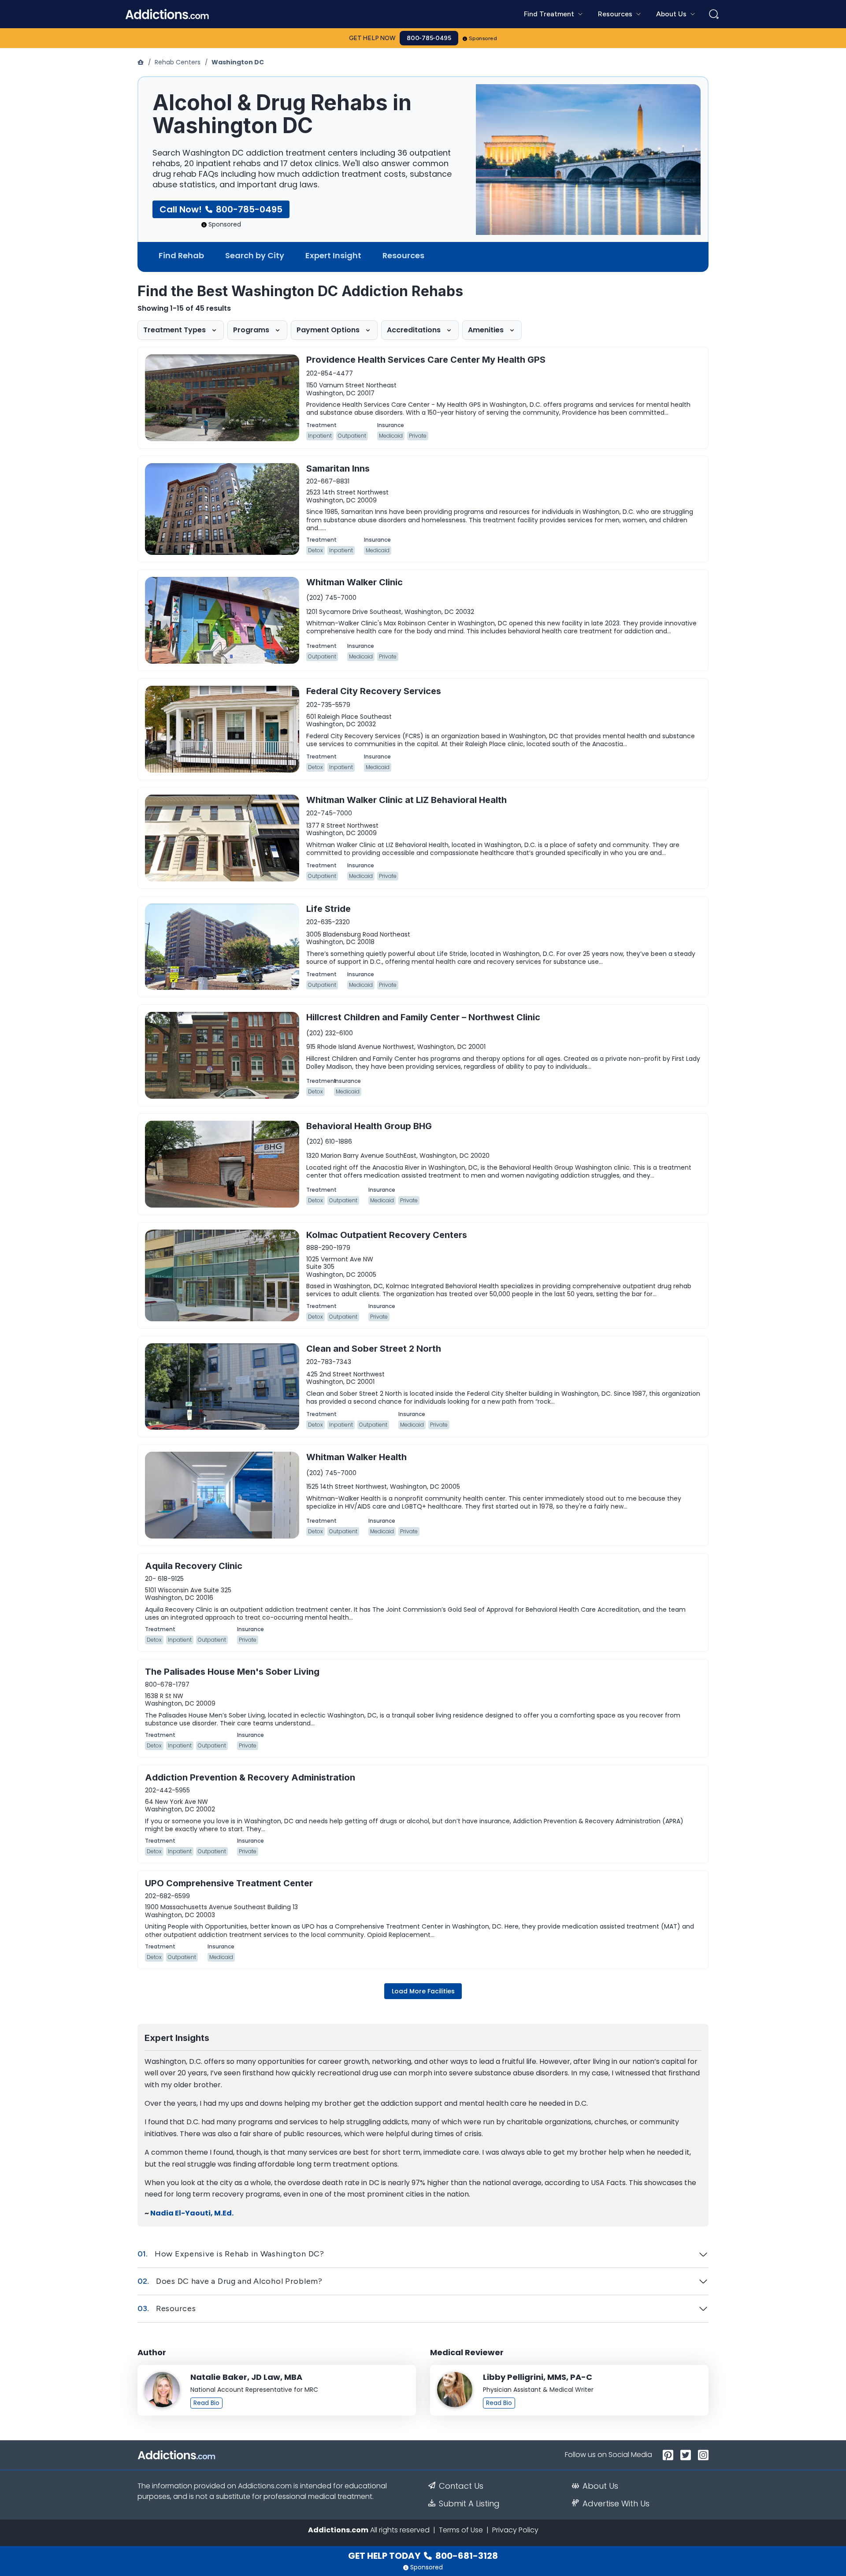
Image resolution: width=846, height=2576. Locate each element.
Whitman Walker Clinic (354, 582)
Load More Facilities (423, 1991)
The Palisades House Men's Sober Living (232, 1672)
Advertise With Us (616, 2504)
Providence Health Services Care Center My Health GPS (426, 360)
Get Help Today (423, 2556)
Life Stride (328, 909)
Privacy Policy (515, 2530)
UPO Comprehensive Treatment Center (229, 1883)
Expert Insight (333, 255)
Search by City (255, 255)
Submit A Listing (469, 2504)
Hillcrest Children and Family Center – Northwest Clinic (423, 1017)
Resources (403, 255)
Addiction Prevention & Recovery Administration (250, 1777)
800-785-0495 (429, 38)
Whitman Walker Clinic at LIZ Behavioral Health (406, 800)
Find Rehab (181, 255)
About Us (600, 2486)
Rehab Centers (178, 62)
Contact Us (461, 2486)
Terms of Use (461, 2530)
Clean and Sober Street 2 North (374, 1349)
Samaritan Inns (338, 468)
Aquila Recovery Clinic (194, 1566)
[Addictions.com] (141, 62)
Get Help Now (372, 38)
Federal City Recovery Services (374, 691)
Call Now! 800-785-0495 (221, 209)
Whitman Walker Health (356, 1457)
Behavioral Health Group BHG (369, 1126)
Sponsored (483, 38)
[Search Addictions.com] (714, 14)
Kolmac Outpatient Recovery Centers (387, 1235)
